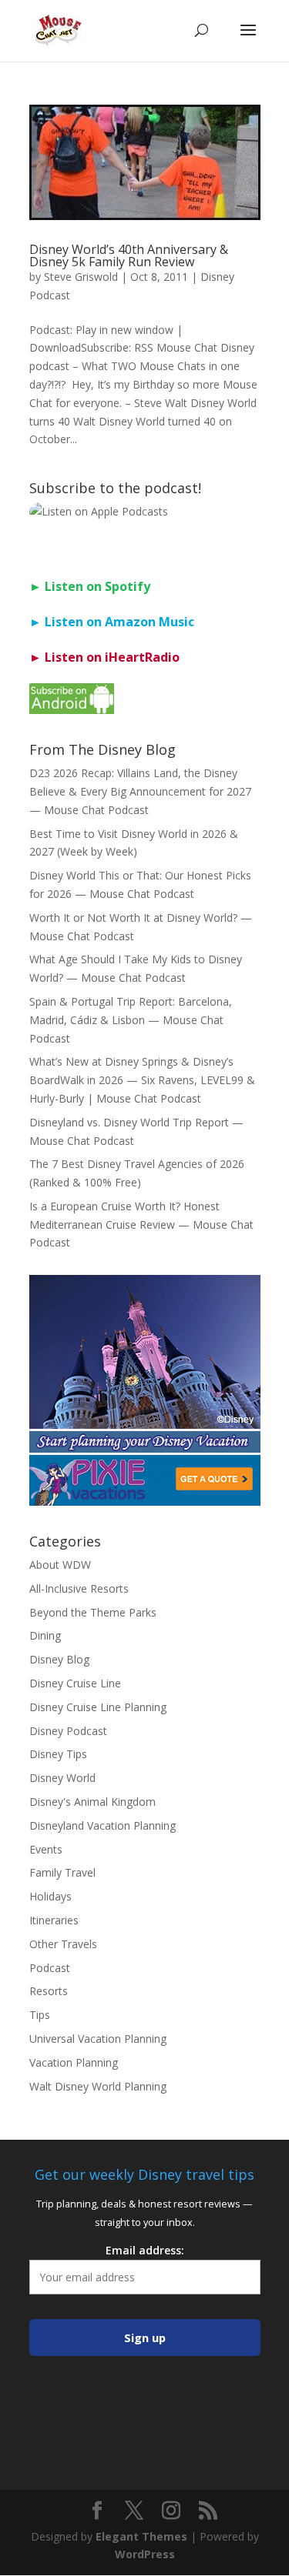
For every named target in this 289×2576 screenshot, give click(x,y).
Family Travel (62, 1872)
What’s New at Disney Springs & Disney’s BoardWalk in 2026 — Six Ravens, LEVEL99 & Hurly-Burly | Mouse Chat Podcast (142, 1080)
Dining (45, 1635)
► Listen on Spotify (90, 586)
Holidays (50, 1896)
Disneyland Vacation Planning (102, 1825)
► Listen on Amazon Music (112, 622)
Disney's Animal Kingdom (92, 1802)
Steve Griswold (81, 277)
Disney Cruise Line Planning (98, 1707)
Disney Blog (59, 1659)
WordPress (145, 2554)
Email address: (145, 2250)
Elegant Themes (141, 2536)
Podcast (50, 1968)
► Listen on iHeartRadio (104, 657)
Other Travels (63, 1944)
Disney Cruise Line (75, 1683)
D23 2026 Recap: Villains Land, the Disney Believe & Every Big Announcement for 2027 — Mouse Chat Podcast (140, 791)
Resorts (49, 1991)
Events (46, 1849)
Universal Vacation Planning (98, 2039)
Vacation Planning (74, 2062)
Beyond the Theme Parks (93, 1612)
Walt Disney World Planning (98, 2086)
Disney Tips (58, 1754)
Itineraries (54, 1920)
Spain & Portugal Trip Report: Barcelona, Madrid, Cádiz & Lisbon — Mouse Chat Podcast (131, 1020)
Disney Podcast (68, 1731)
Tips (40, 2015)
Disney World (62, 1778)
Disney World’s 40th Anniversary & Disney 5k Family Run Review (129, 255)
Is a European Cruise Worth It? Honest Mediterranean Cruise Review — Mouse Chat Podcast (141, 1225)
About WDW (60, 1565)
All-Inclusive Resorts (79, 1588)
